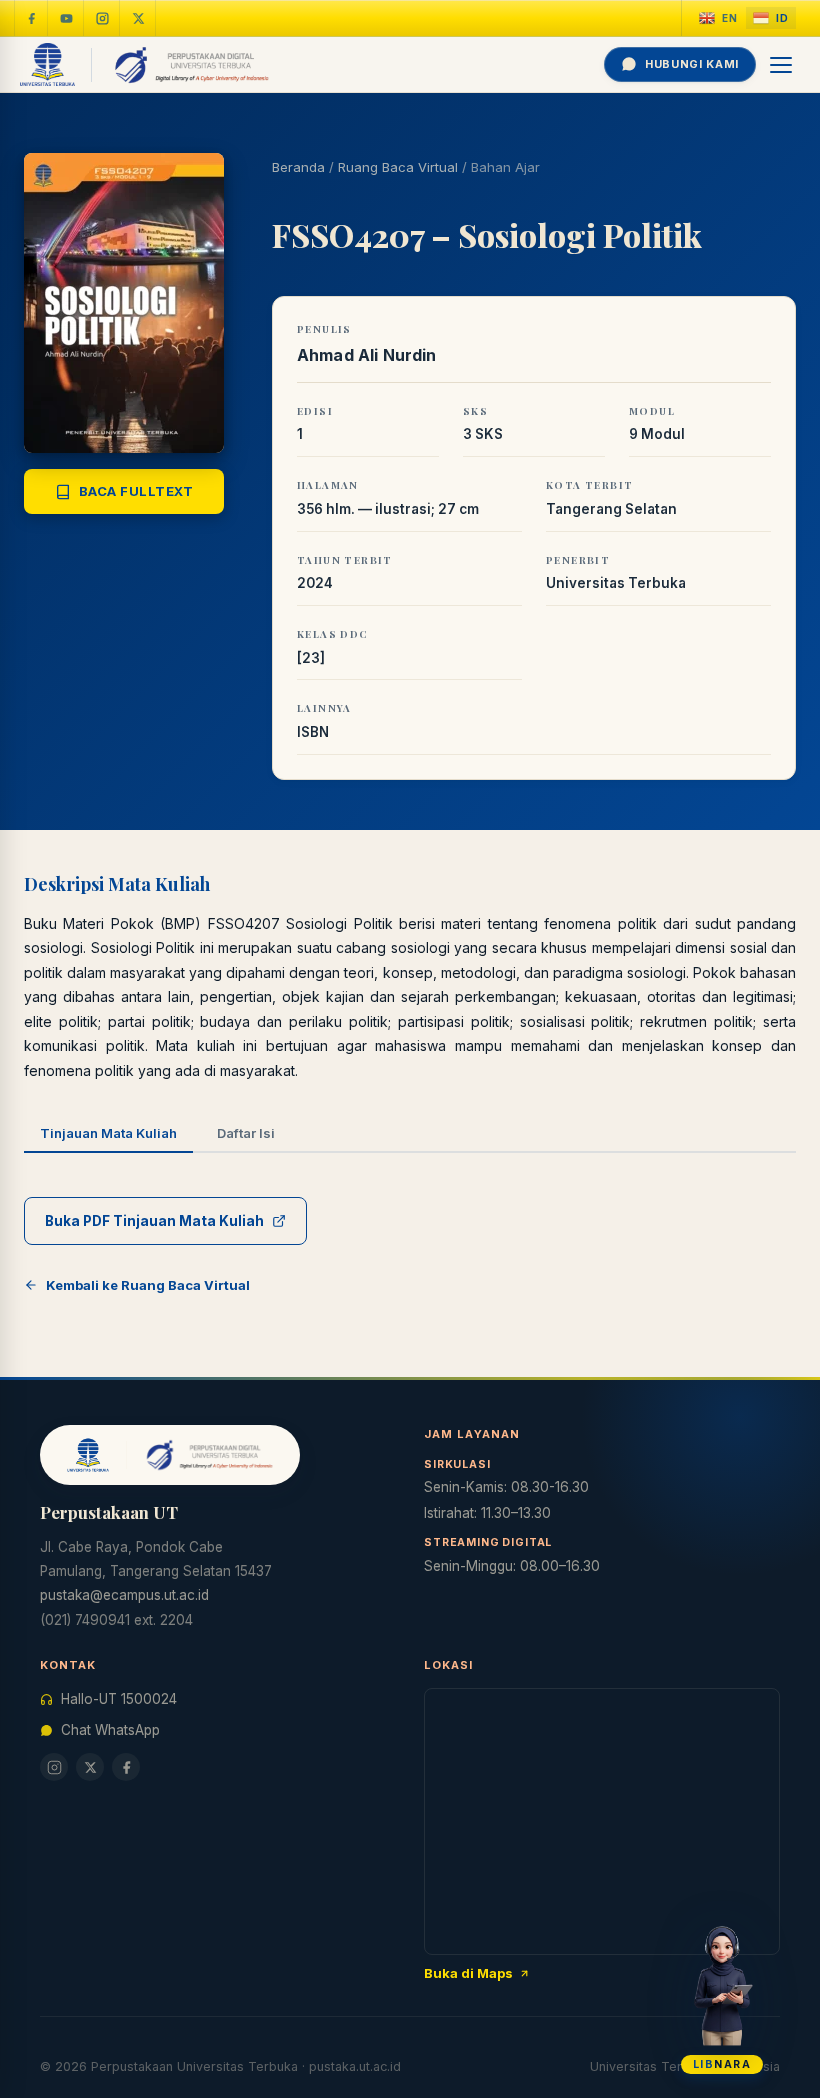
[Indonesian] (771, 18)
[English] (718, 18)
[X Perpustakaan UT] (90, 1767)
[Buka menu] (782, 65)
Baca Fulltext (136, 491)
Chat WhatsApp (110, 1730)
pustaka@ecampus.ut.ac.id (124, 1595)
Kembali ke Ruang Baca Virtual (148, 1285)
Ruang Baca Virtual (398, 167)
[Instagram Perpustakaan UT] (103, 18)
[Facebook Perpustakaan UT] (31, 18)
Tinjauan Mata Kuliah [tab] (108, 1133)
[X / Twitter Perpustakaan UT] (139, 18)
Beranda (298, 167)
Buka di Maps (468, 1973)
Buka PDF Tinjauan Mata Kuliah (154, 1221)
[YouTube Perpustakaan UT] (67, 18)
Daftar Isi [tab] (246, 1133)
